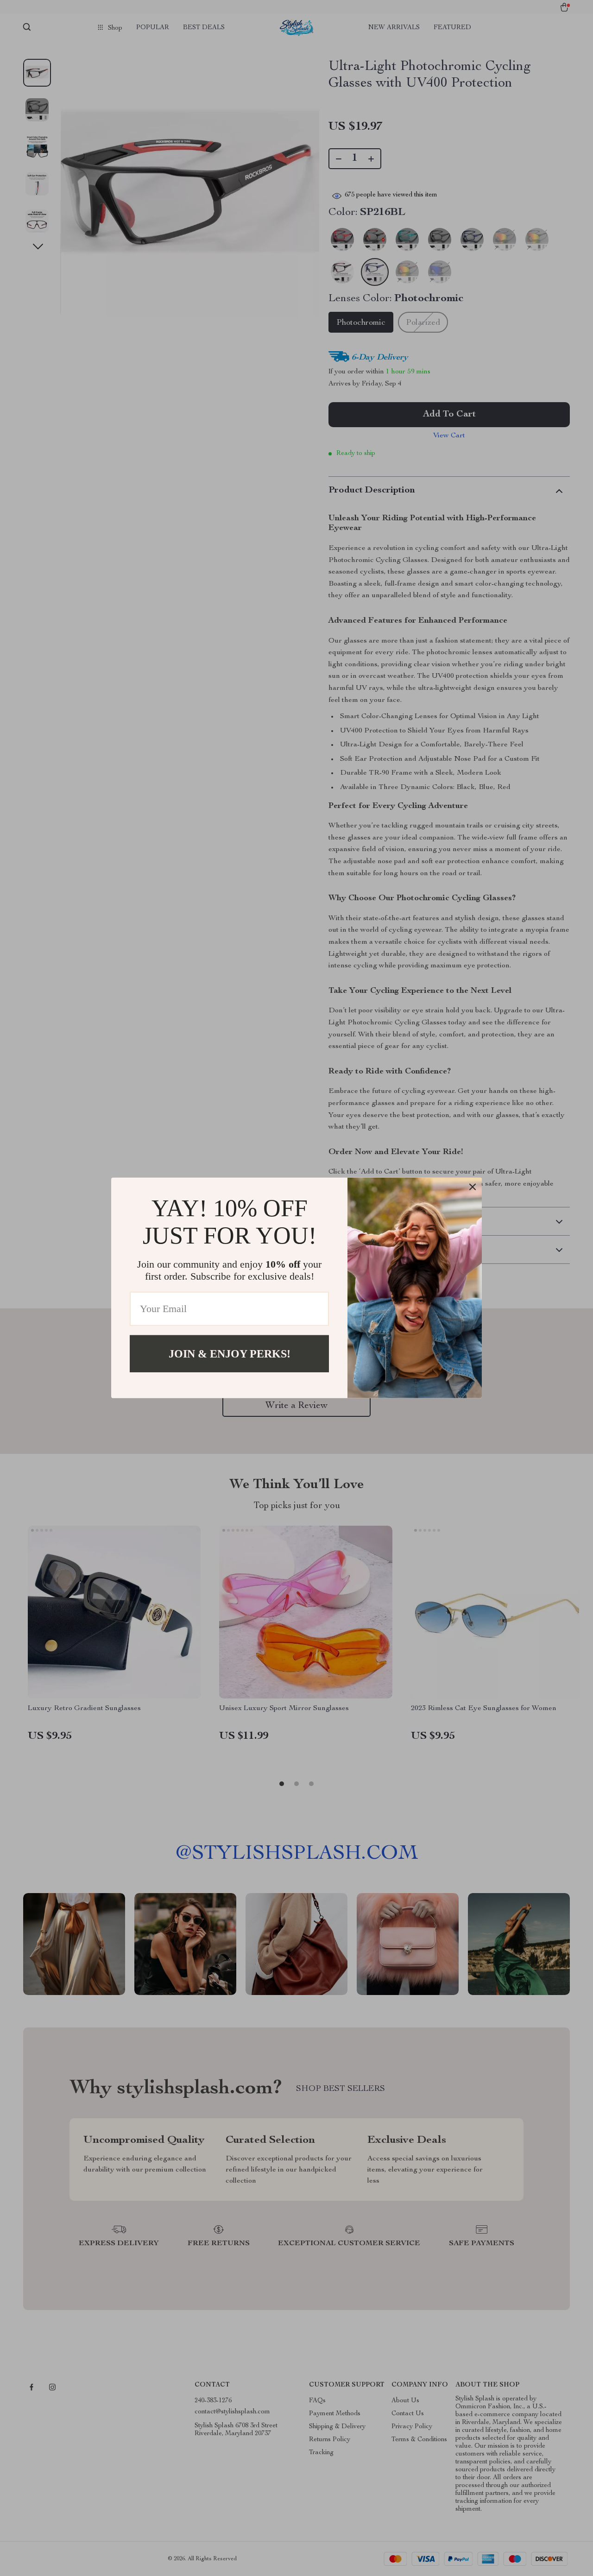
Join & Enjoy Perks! (230, 1354)
